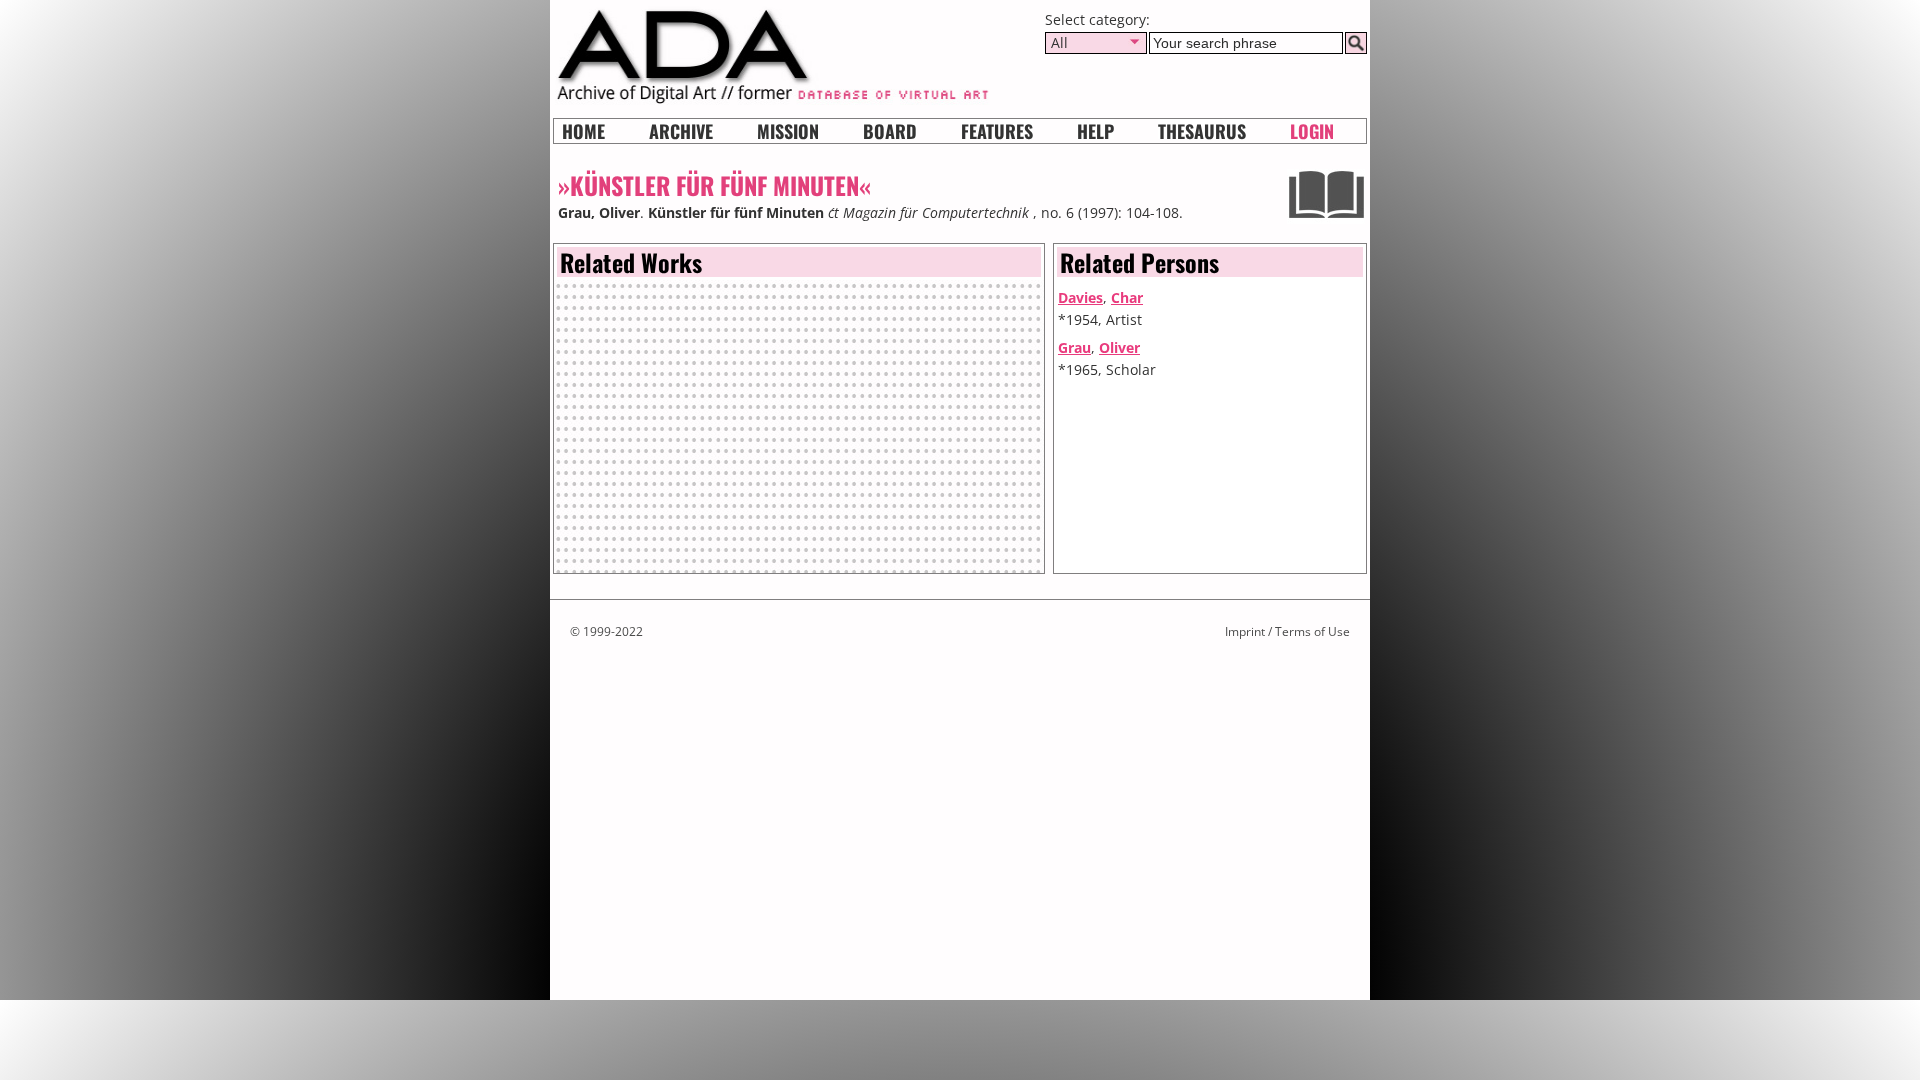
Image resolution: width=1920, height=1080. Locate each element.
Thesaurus (1202, 131)
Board (890, 131)
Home (583, 131)
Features (997, 131)
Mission (788, 131)
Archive (681, 131)
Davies (1080, 297)
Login (1312, 131)
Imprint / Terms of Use (1287, 631)
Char (1127, 297)
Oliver (1119, 347)
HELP (1095, 131)
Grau (1074, 347)
